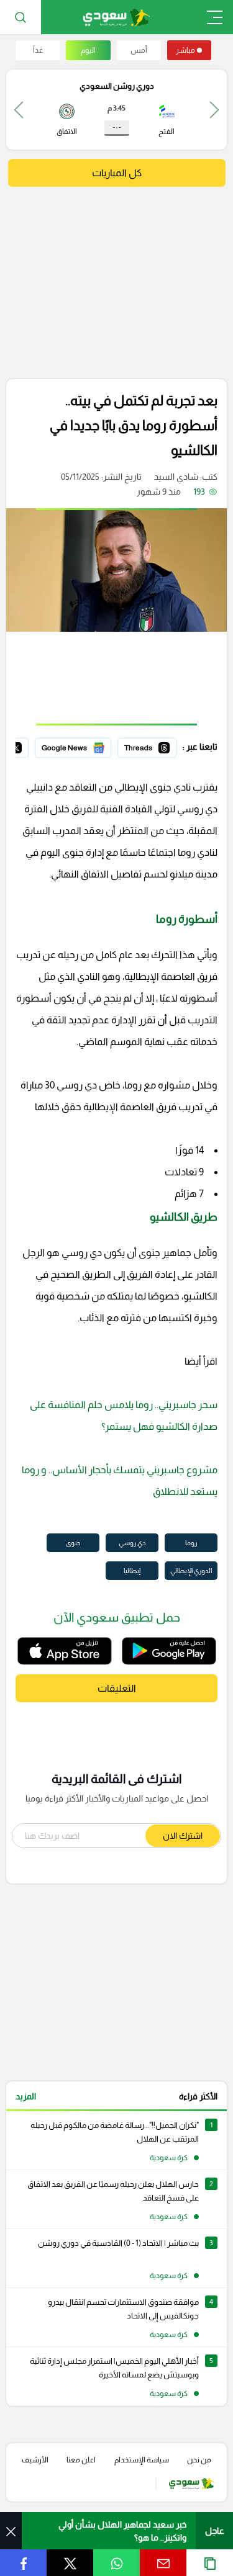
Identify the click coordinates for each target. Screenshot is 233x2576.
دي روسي (132, 1543)
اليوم (88, 50)
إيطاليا (132, 1571)
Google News (85, 746)
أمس (139, 50)
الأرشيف (35, 2460)
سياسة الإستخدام (142, 2460)
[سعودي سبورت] (116, 17)
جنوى (73, 1543)
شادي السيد (176, 477)
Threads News (148, 746)
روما (191, 1543)
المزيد (26, 2096)
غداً (38, 50)
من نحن (199, 2460)
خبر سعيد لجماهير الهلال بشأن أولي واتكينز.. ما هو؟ (122, 2531)
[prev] (214, 110)
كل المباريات (117, 173)
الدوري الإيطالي (191, 1571)
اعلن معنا (81, 2460)
